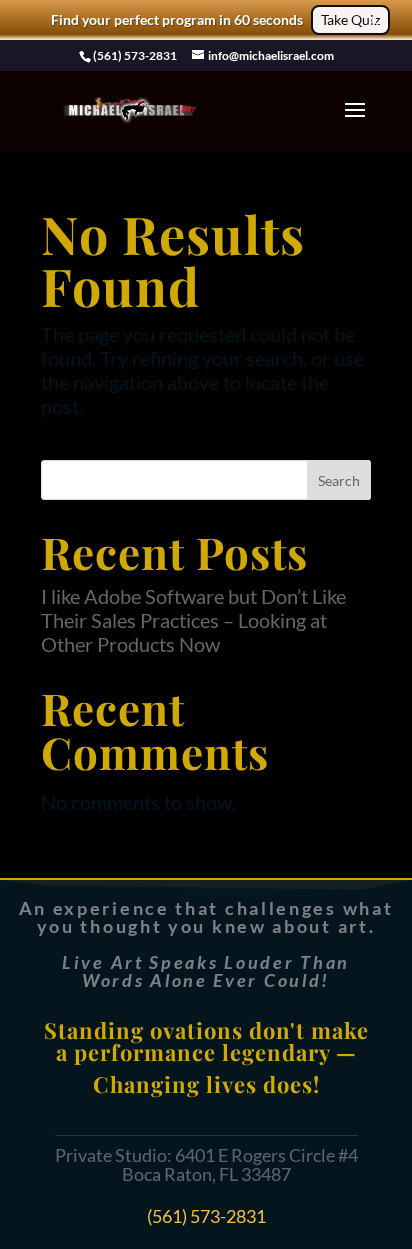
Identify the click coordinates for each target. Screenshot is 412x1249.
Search (339, 480)
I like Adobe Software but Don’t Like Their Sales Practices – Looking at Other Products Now (193, 620)
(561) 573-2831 (206, 1216)
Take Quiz (350, 19)
